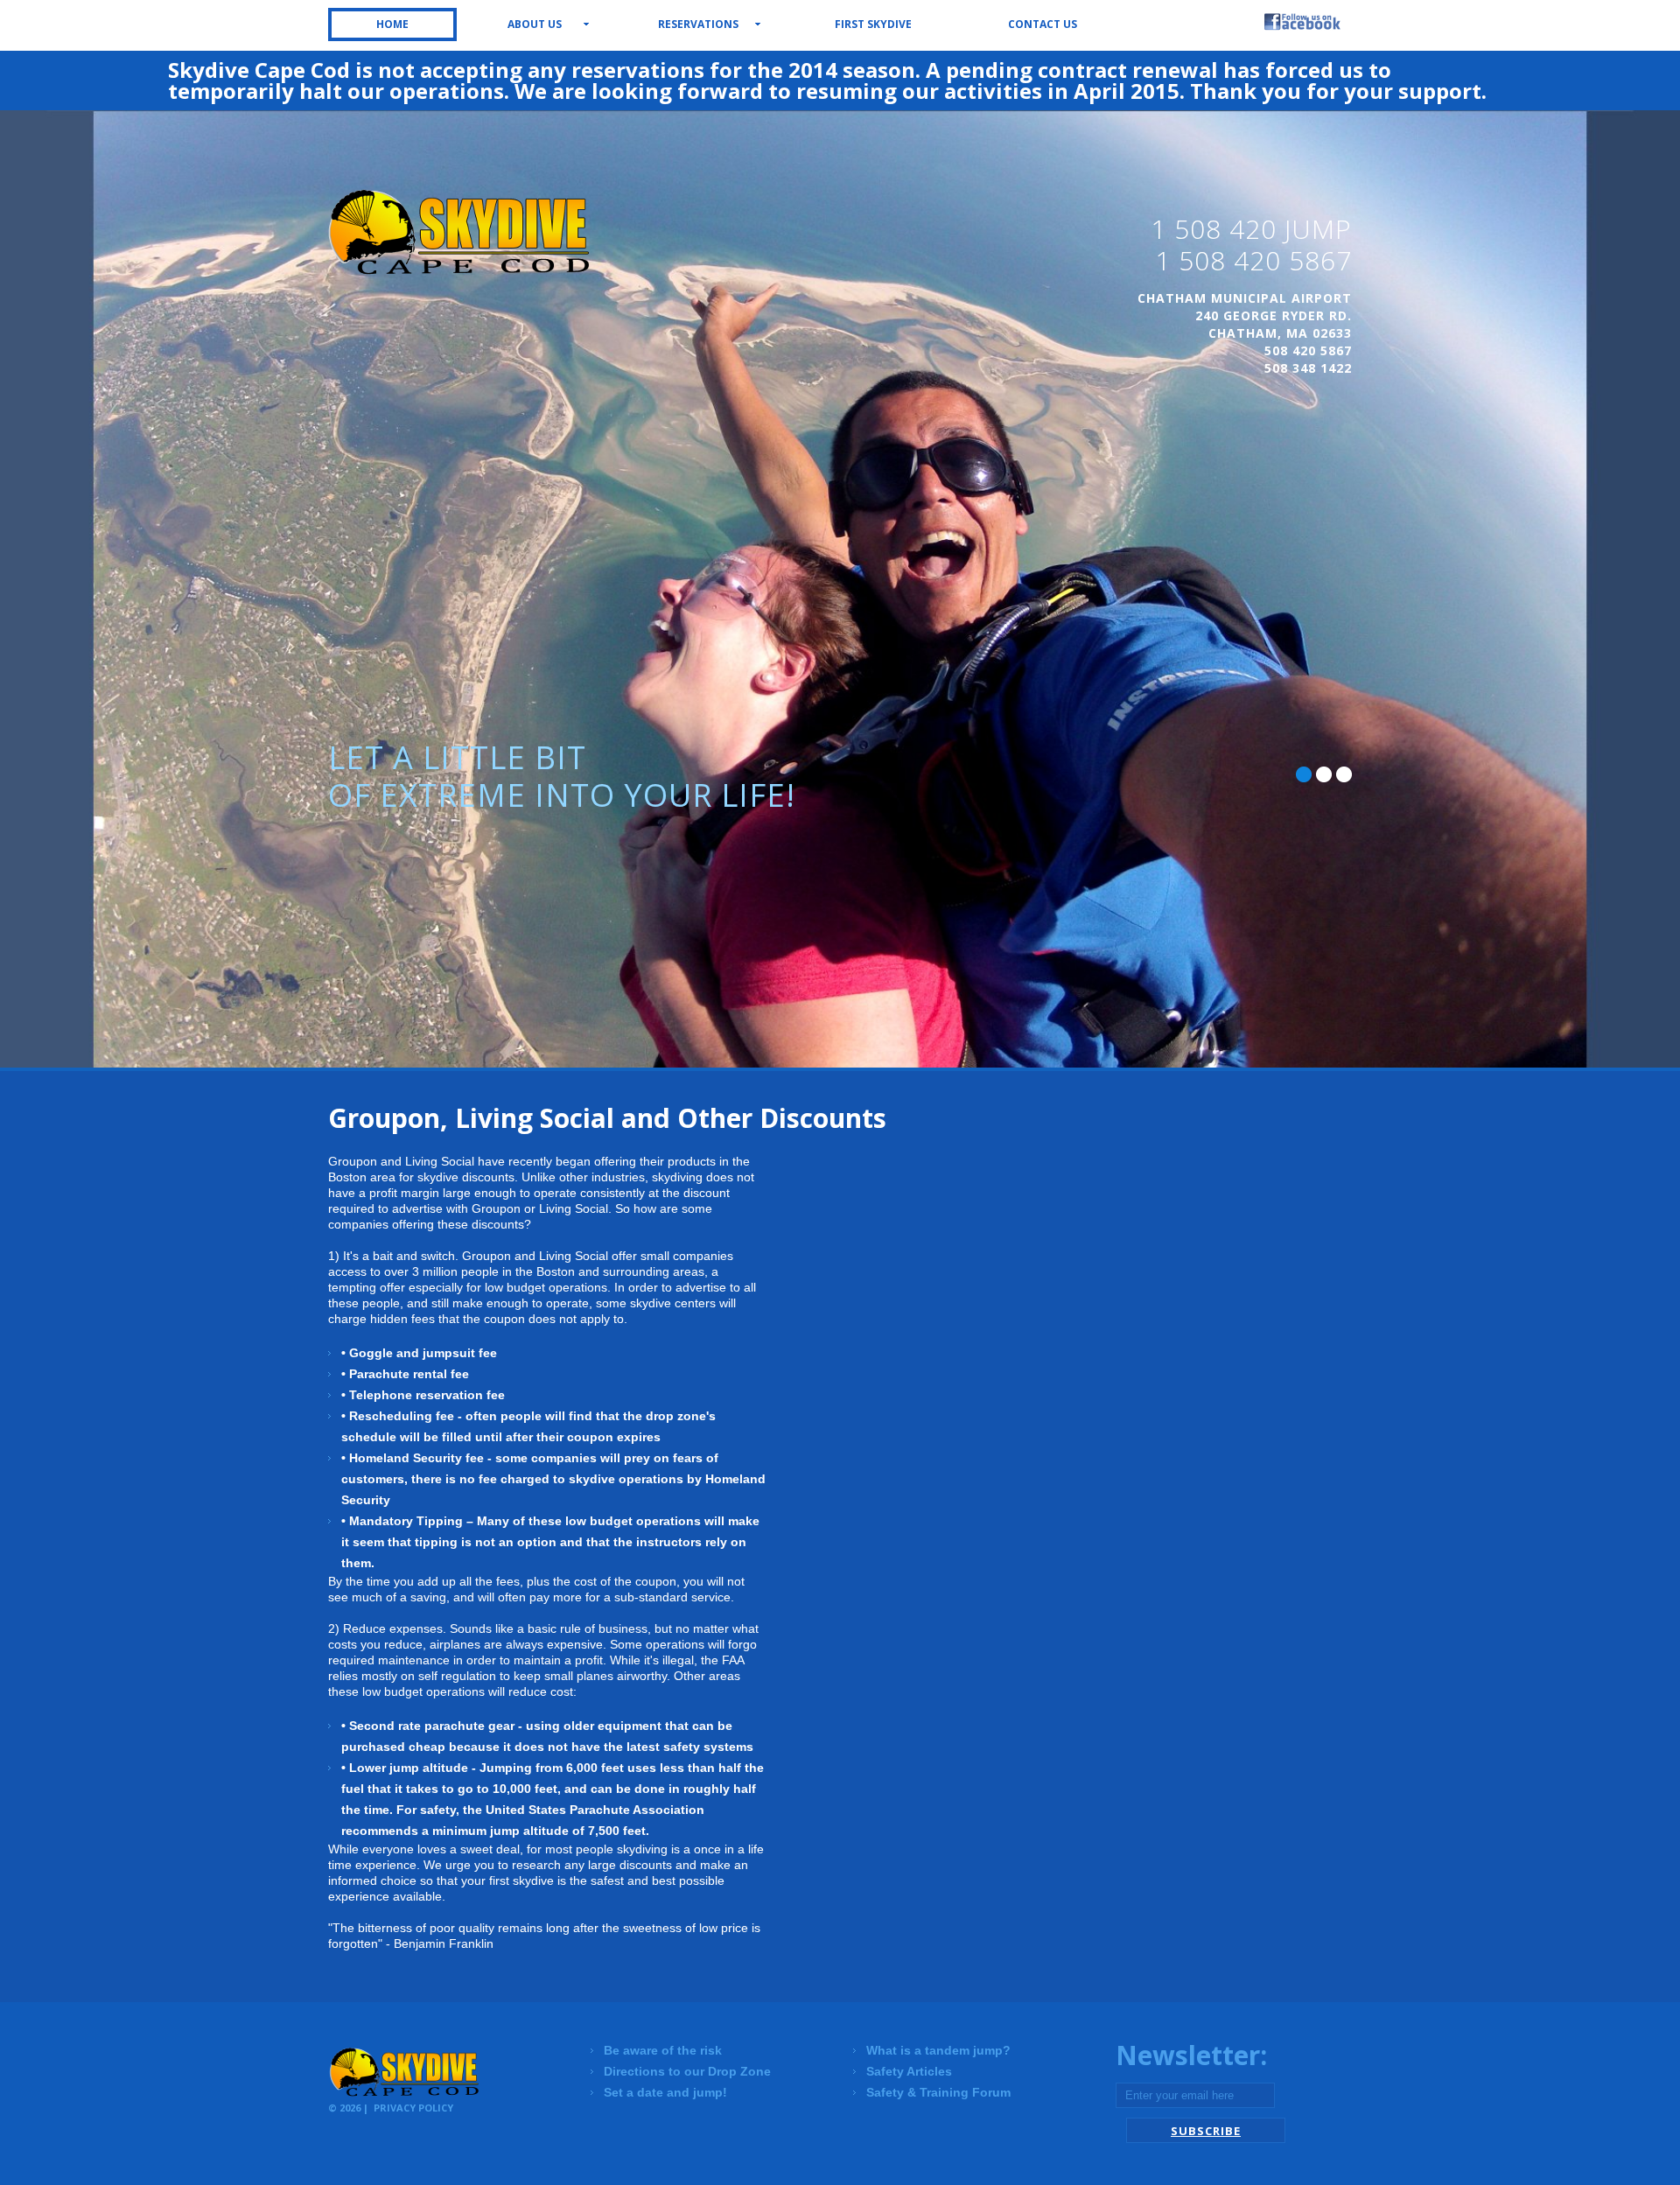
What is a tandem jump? (938, 2050)
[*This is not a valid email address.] (1195, 2096)
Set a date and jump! (665, 2092)
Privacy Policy (413, 2108)
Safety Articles (909, 2071)
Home (392, 24)
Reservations (698, 24)
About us (535, 24)
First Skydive (873, 24)
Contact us (1043, 24)
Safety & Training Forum (938, 2092)
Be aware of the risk (663, 2050)
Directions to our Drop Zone (687, 2071)
